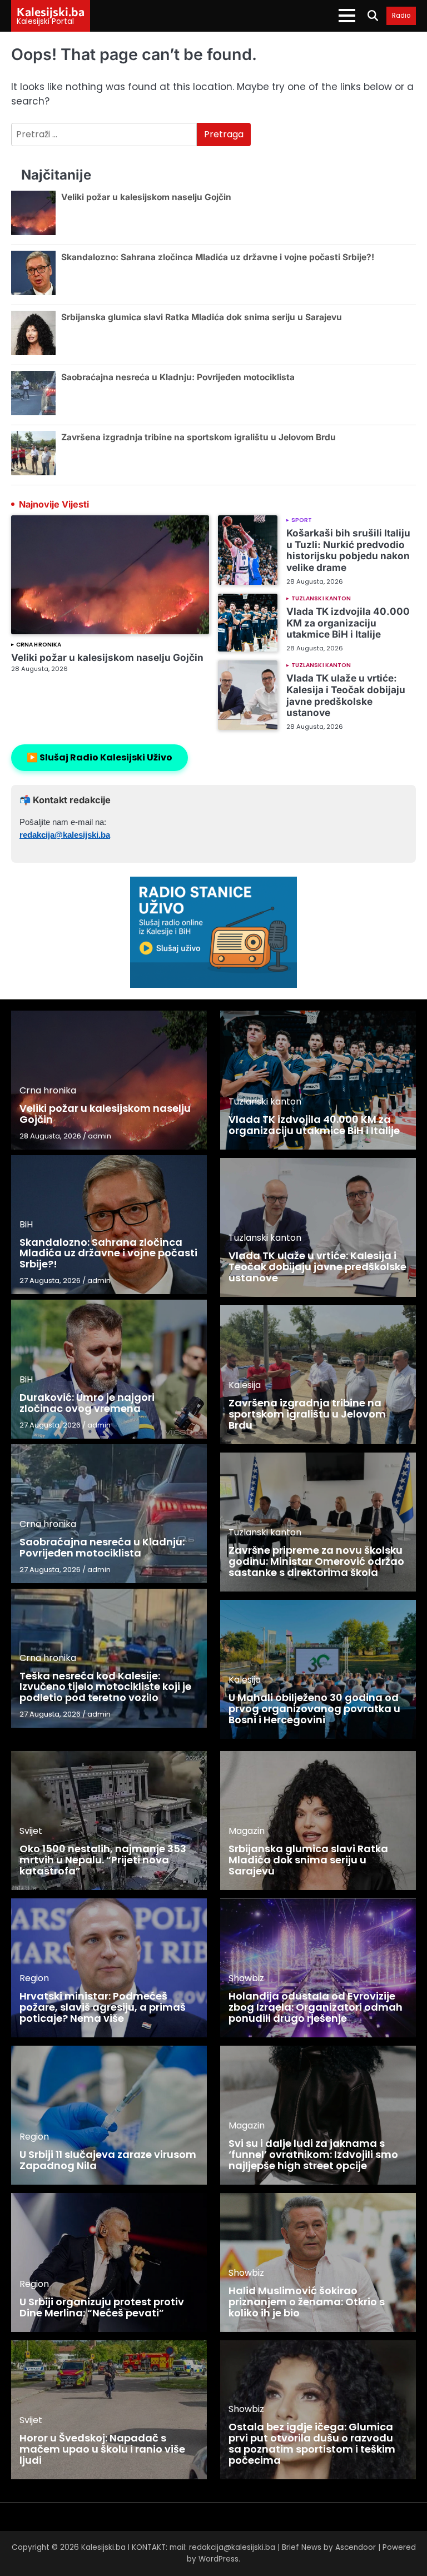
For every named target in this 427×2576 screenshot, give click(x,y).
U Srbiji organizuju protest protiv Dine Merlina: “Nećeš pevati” (102, 2307)
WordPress (219, 2559)
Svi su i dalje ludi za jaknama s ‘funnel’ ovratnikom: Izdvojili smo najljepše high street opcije (313, 2154)
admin (100, 1136)
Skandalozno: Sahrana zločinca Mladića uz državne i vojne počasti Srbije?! (218, 257)
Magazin (247, 1831)
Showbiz (246, 1978)
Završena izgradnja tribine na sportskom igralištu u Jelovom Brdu (198, 437)
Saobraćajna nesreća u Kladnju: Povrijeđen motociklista (178, 377)
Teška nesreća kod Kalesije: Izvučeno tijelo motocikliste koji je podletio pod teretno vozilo (105, 1687)
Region (34, 1978)
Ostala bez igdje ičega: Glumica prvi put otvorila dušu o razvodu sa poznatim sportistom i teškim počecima (312, 2443)
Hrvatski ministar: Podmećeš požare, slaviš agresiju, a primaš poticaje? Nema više (103, 2007)
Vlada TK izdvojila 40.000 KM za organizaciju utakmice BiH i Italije (348, 623)
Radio (401, 16)
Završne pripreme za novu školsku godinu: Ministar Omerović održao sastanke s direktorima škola (316, 1561)
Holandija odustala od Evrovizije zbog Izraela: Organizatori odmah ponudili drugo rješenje (316, 2007)
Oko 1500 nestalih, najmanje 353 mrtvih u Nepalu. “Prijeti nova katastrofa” (103, 1860)
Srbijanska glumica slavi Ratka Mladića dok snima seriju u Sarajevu (202, 317)
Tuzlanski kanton (321, 599)
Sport (302, 520)
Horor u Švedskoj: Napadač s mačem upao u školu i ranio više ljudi (102, 2449)
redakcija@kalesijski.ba (65, 835)
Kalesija (245, 1385)
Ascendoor (356, 2547)
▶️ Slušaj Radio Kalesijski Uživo (100, 757)
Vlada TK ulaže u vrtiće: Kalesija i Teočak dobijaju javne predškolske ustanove (346, 695)
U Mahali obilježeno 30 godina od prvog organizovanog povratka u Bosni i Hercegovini (314, 1709)
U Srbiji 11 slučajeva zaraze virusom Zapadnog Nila (108, 2160)
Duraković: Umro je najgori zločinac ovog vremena (87, 1403)
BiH (26, 1224)
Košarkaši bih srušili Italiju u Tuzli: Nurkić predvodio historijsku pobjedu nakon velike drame (348, 550)
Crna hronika (39, 645)
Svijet (31, 1831)
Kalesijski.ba (51, 11)
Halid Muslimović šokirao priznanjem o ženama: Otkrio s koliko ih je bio (307, 2302)
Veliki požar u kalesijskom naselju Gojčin (146, 197)
